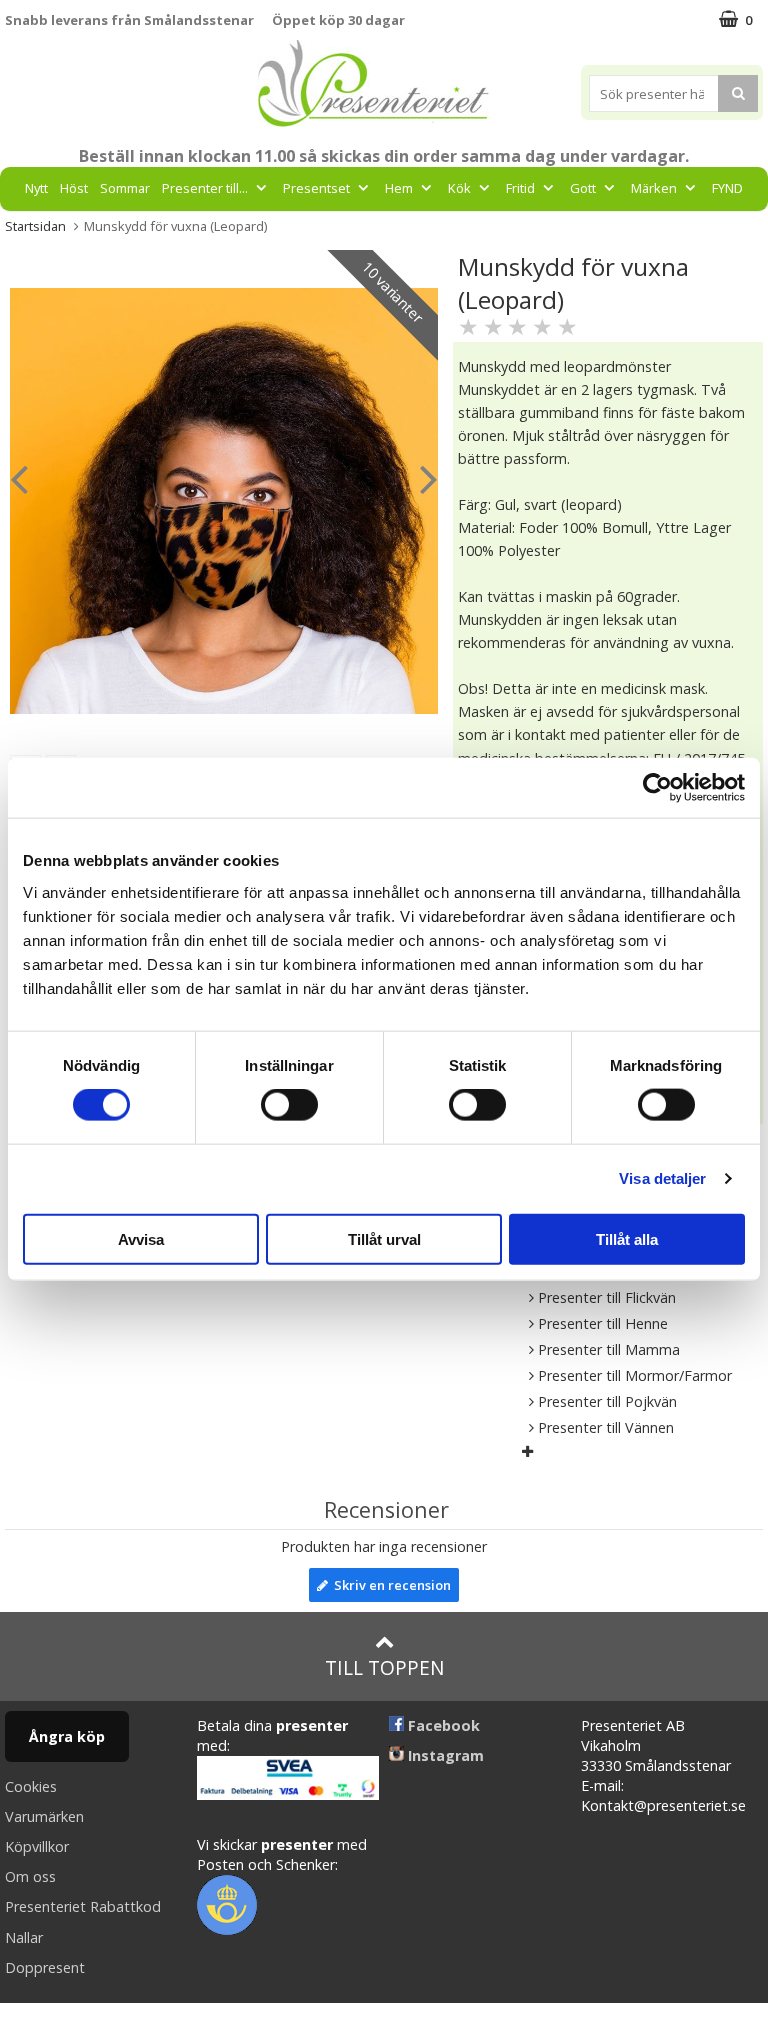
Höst (74, 188)
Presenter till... (205, 188)
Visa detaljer (662, 1178)
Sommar (125, 188)
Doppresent (45, 1967)
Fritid (520, 188)
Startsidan (35, 226)
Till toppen (384, 1667)
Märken (654, 188)
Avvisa (141, 1238)
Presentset (316, 188)
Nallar (24, 1937)
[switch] (289, 1105)
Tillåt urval (384, 1238)
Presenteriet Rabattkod (83, 1906)
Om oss (30, 1876)
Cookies (31, 1786)
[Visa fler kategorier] (527, 1451)
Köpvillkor (37, 1846)
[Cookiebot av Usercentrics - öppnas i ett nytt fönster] (657, 788)
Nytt (36, 188)
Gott (583, 188)
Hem (399, 188)
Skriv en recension (389, 1585)
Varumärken (44, 1816)
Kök (459, 188)
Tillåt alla (627, 1238)
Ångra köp (67, 1736)
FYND (727, 188)
